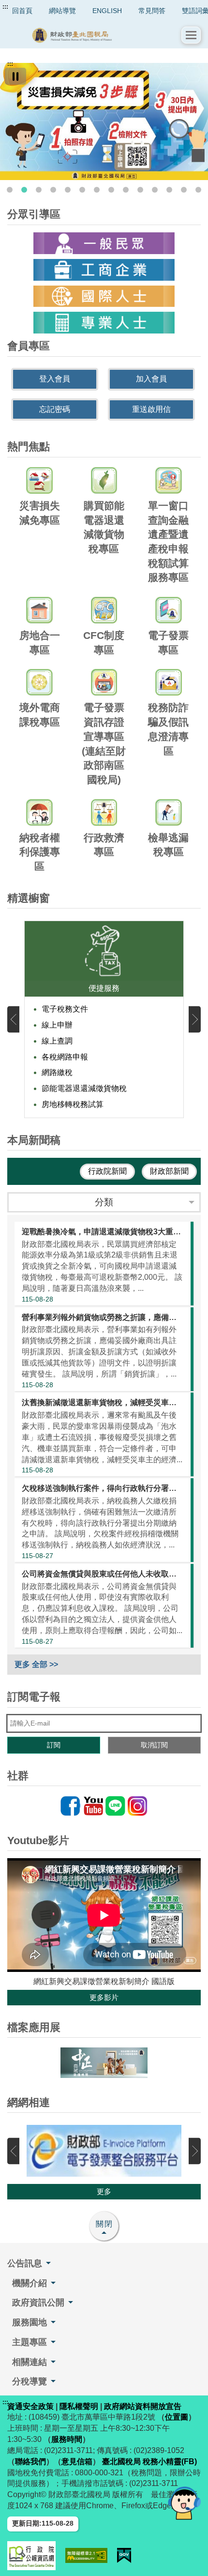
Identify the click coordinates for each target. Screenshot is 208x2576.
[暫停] (15, 76)
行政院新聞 (107, 1171)
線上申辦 (57, 1025)
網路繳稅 (57, 1072)
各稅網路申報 (65, 1057)
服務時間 (67, 2439)
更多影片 (104, 1997)
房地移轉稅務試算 (73, 1104)
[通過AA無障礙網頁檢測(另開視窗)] (86, 2555)
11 (155, 190)
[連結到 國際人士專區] (104, 296)
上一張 (13, 1020)
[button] (191, 35)
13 (184, 190)
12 (169, 190)
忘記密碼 (55, 409)
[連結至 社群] (104, 1806)
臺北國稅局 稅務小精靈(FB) (149, 2462)
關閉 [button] (104, 2224)
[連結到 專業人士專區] (104, 323)
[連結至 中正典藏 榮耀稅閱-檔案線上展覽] (104, 2062)
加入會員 (151, 379)
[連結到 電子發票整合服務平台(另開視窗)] (104, 2151)
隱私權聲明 (79, 2406)
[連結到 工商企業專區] (104, 270)
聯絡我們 (30, 2462)
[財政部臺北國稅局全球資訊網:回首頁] (94, 35)
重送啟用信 (151, 409)
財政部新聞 (169, 1171)
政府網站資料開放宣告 (143, 2406)
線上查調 (57, 1041)
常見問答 (152, 11)
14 (198, 190)
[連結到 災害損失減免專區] (104, 121)
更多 (104, 2191)
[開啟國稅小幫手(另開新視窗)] (184, 2503)
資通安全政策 (30, 2406)
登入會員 (55, 379)
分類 (104, 1202)
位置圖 (177, 2417)
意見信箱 (77, 2462)
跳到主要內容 (26, 7)
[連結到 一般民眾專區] (104, 243)
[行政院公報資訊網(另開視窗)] (31, 2556)
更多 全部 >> (36, 1664)
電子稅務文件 (65, 1009)
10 (140, 190)
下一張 (195, 1020)
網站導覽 (62, 11)
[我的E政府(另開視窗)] (124, 2555)
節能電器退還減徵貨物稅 (84, 1088)
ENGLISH (107, 11)
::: (5, 7)
